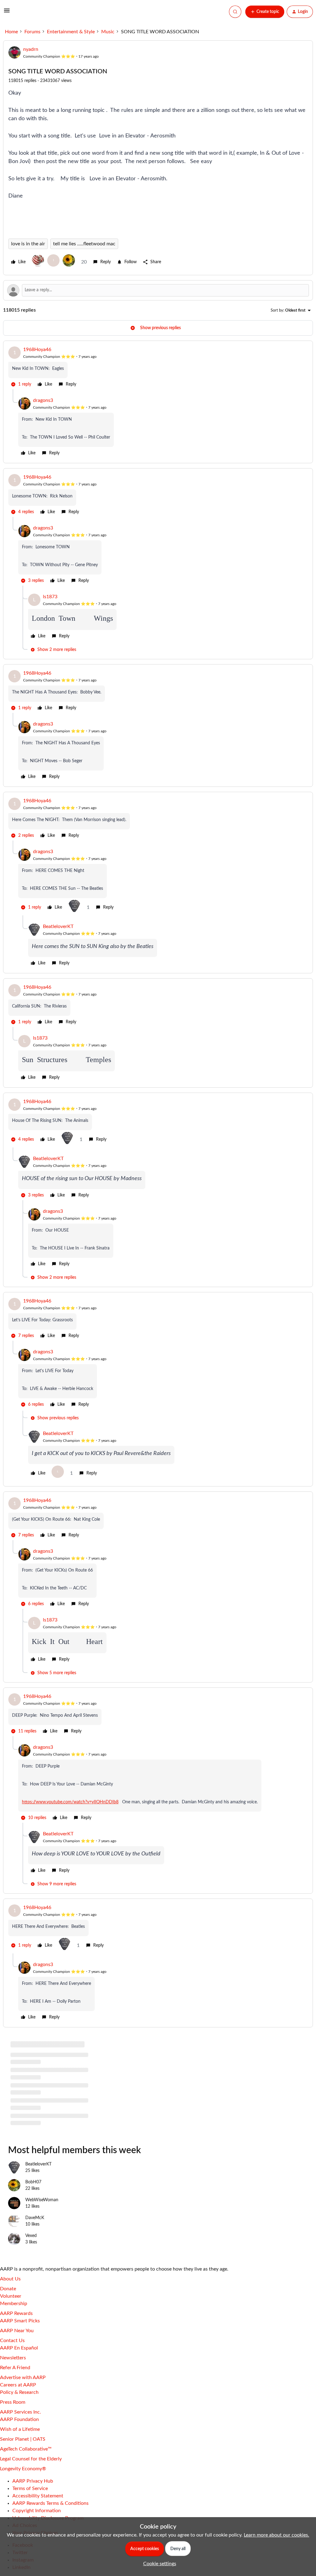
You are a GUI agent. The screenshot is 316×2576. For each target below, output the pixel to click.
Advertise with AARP (23, 2378)
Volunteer (11, 2296)
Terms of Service (30, 2488)
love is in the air (28, 244)
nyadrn (31, 49)
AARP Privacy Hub (33, 2481)
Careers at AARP (18, 2385)
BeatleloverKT (58, 926)
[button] (7, 13)
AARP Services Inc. (21, 2412)
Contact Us (12, 2341)
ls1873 (50, 597)
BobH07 (33, 2182)
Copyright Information (37, 2511)
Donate (8, 2289)
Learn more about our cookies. (276, 2535)
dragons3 (43, 400)
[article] (158, 368)
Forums (32, 32)
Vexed (31, 2236)
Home (11, 32)
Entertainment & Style (71, 32)
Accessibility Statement (38, 2496)
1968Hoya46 (37, 350)
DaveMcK (35, 2218)
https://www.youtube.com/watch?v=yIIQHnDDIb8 (70, 1802)
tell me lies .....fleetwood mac (84, 244)
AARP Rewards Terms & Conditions (50, 2503)
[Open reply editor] (158, 290)
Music (108, 32)
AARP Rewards (16, 2313)
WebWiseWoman (42, 2200)
